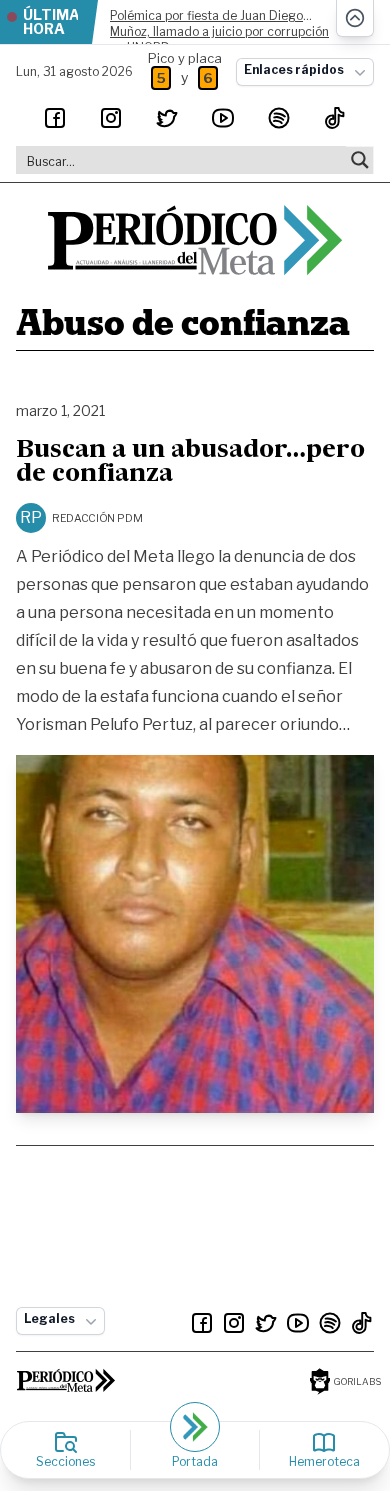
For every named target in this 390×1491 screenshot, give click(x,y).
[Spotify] (279, 118)
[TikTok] (335, 118)
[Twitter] (167, 118)
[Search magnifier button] (360, 160)
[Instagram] (111, 118)
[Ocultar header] (355, 18)
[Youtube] (223, 118)
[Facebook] (55, 118)
